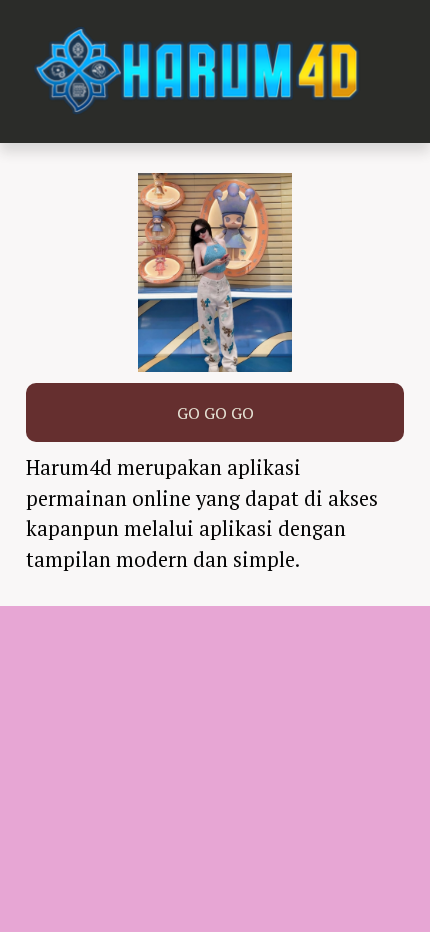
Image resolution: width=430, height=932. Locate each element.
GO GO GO (215, 413)
